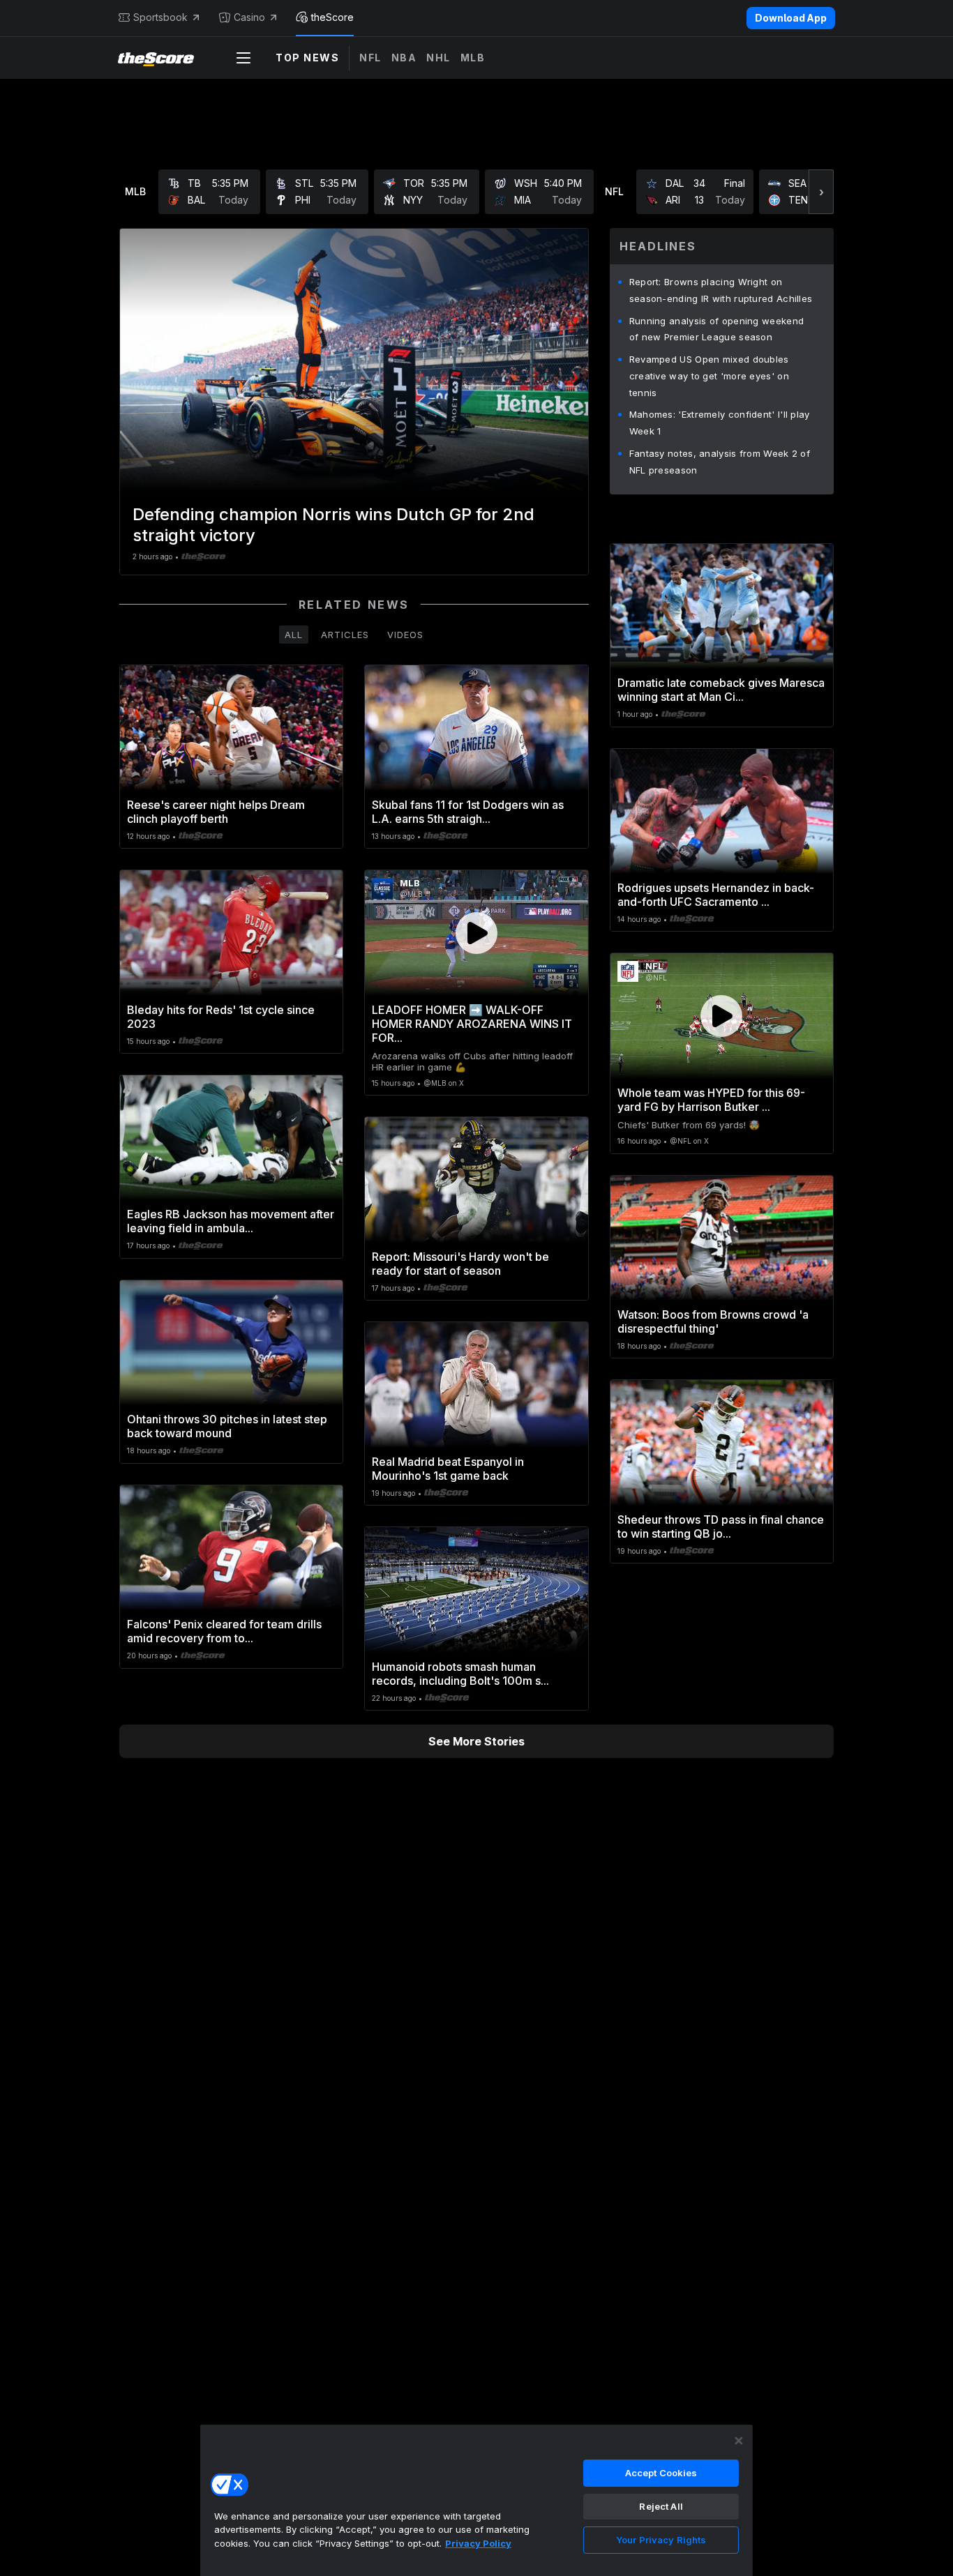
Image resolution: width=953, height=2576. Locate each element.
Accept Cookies (661, 2473)
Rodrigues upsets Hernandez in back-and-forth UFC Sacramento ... (716, 895)
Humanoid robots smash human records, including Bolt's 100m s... (460, 1674)
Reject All (661, 2506)
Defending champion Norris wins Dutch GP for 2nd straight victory (333, 525)
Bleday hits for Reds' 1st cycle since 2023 (221, 1017)
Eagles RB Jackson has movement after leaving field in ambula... (231, 1221)
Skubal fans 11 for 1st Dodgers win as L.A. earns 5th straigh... (468, 812)
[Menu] (243, 58)
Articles (345, 635)
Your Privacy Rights (661, 2540)
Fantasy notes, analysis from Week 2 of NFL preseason (720, 462)
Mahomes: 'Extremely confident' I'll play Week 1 (720, 423)
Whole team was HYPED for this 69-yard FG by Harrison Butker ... (711, 1100)
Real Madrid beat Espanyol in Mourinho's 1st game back (448, 1469)
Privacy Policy (478, 2543)
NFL (370, 58)
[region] (476, 2500)
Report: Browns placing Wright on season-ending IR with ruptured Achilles (721, 290)
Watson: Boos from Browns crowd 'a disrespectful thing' (713, 1321)
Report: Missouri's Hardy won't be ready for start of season (460, 1264)
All (294, 635)
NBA (404, 58)
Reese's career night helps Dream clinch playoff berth (216, 812)
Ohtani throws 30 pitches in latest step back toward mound (227, 1426)
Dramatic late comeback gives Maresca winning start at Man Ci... (721, 690)
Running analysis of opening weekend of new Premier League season (717, 329)
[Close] (739, 2441)
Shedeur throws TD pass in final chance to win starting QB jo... (721, 1526)
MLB (473, 58)
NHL (438, 58)
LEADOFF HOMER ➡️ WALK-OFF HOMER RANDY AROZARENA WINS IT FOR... (472, 1024)
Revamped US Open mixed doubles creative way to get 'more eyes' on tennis (709, 376)
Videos (405, 635)
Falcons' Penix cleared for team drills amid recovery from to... (224, 1631)
